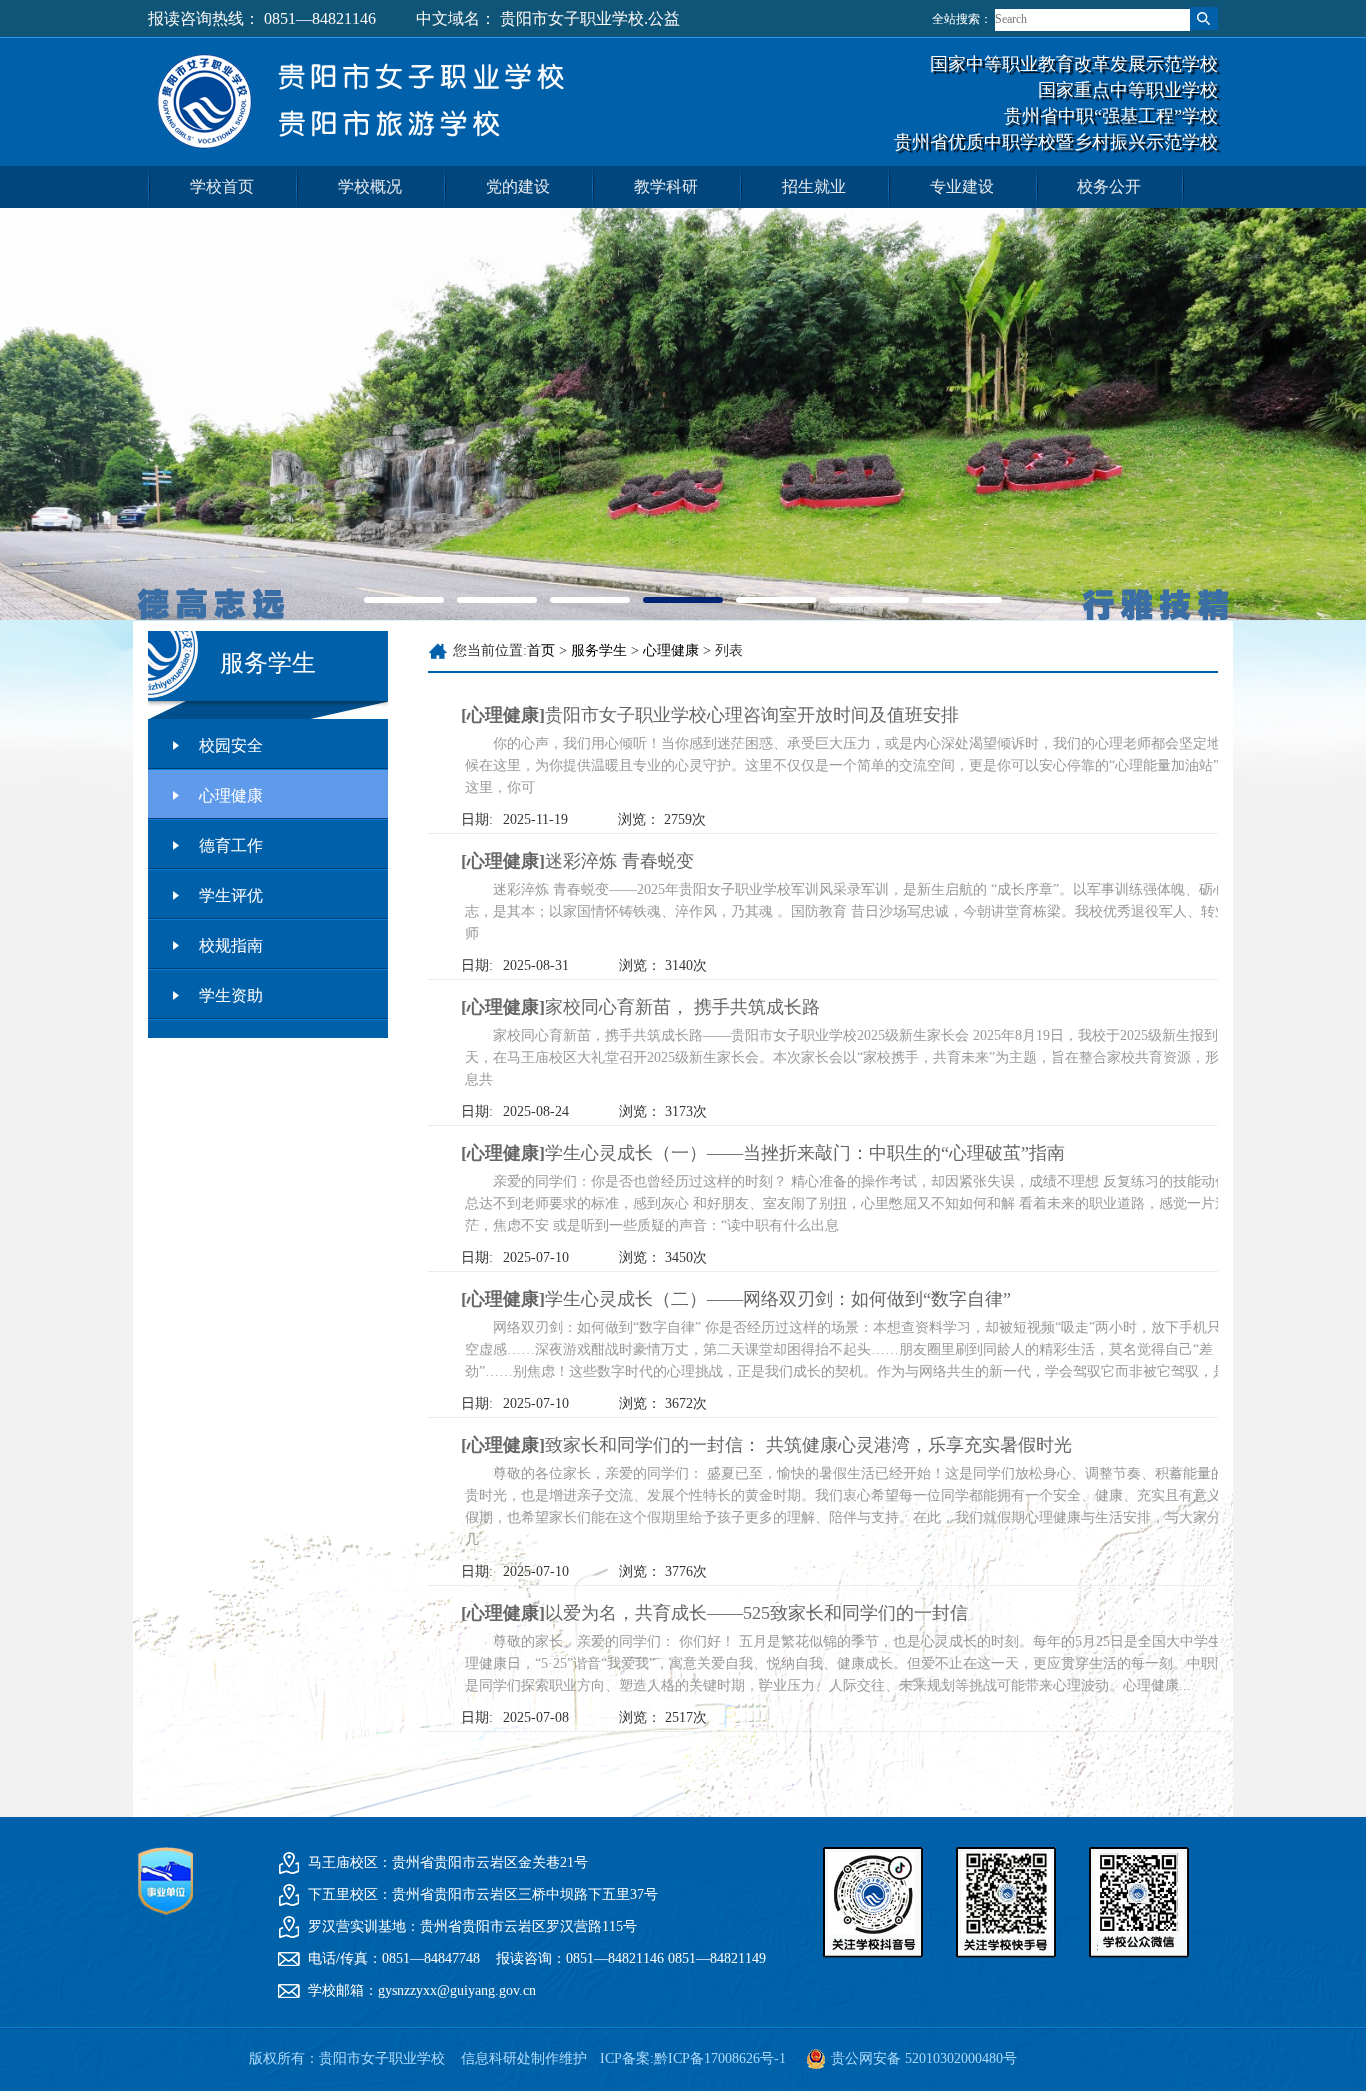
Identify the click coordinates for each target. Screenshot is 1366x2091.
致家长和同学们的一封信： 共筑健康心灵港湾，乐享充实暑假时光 (766, 1445)
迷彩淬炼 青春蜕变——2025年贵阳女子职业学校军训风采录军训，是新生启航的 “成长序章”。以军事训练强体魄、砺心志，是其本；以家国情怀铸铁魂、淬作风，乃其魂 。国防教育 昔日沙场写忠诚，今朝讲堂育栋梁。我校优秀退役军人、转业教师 (854, 911)
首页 (541, 650)
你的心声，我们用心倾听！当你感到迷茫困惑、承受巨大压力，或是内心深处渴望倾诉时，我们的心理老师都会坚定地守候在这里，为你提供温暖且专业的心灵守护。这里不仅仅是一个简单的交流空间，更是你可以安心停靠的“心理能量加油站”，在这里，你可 (856, 765)
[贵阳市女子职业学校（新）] (370, 162)
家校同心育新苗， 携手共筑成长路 (640, 1007)
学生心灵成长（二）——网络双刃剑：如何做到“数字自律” (736, 1299)
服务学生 (599, 650)
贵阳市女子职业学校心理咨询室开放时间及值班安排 (710, 715)
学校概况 (370, 186)
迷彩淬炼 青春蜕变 (577, 861)
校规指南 (231, 945)
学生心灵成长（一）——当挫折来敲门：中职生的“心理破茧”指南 (763, 1153)
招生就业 (814, 186)
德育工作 (231, 845)
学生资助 (231, 995)
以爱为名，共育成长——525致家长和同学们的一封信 (714, 1613)
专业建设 (962, 186)
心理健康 (231, 795)
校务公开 (1109, 186)
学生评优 (231, 895)
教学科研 (666, 186)
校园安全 (231, 745)
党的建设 (518, 186)
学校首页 (222, 186)
